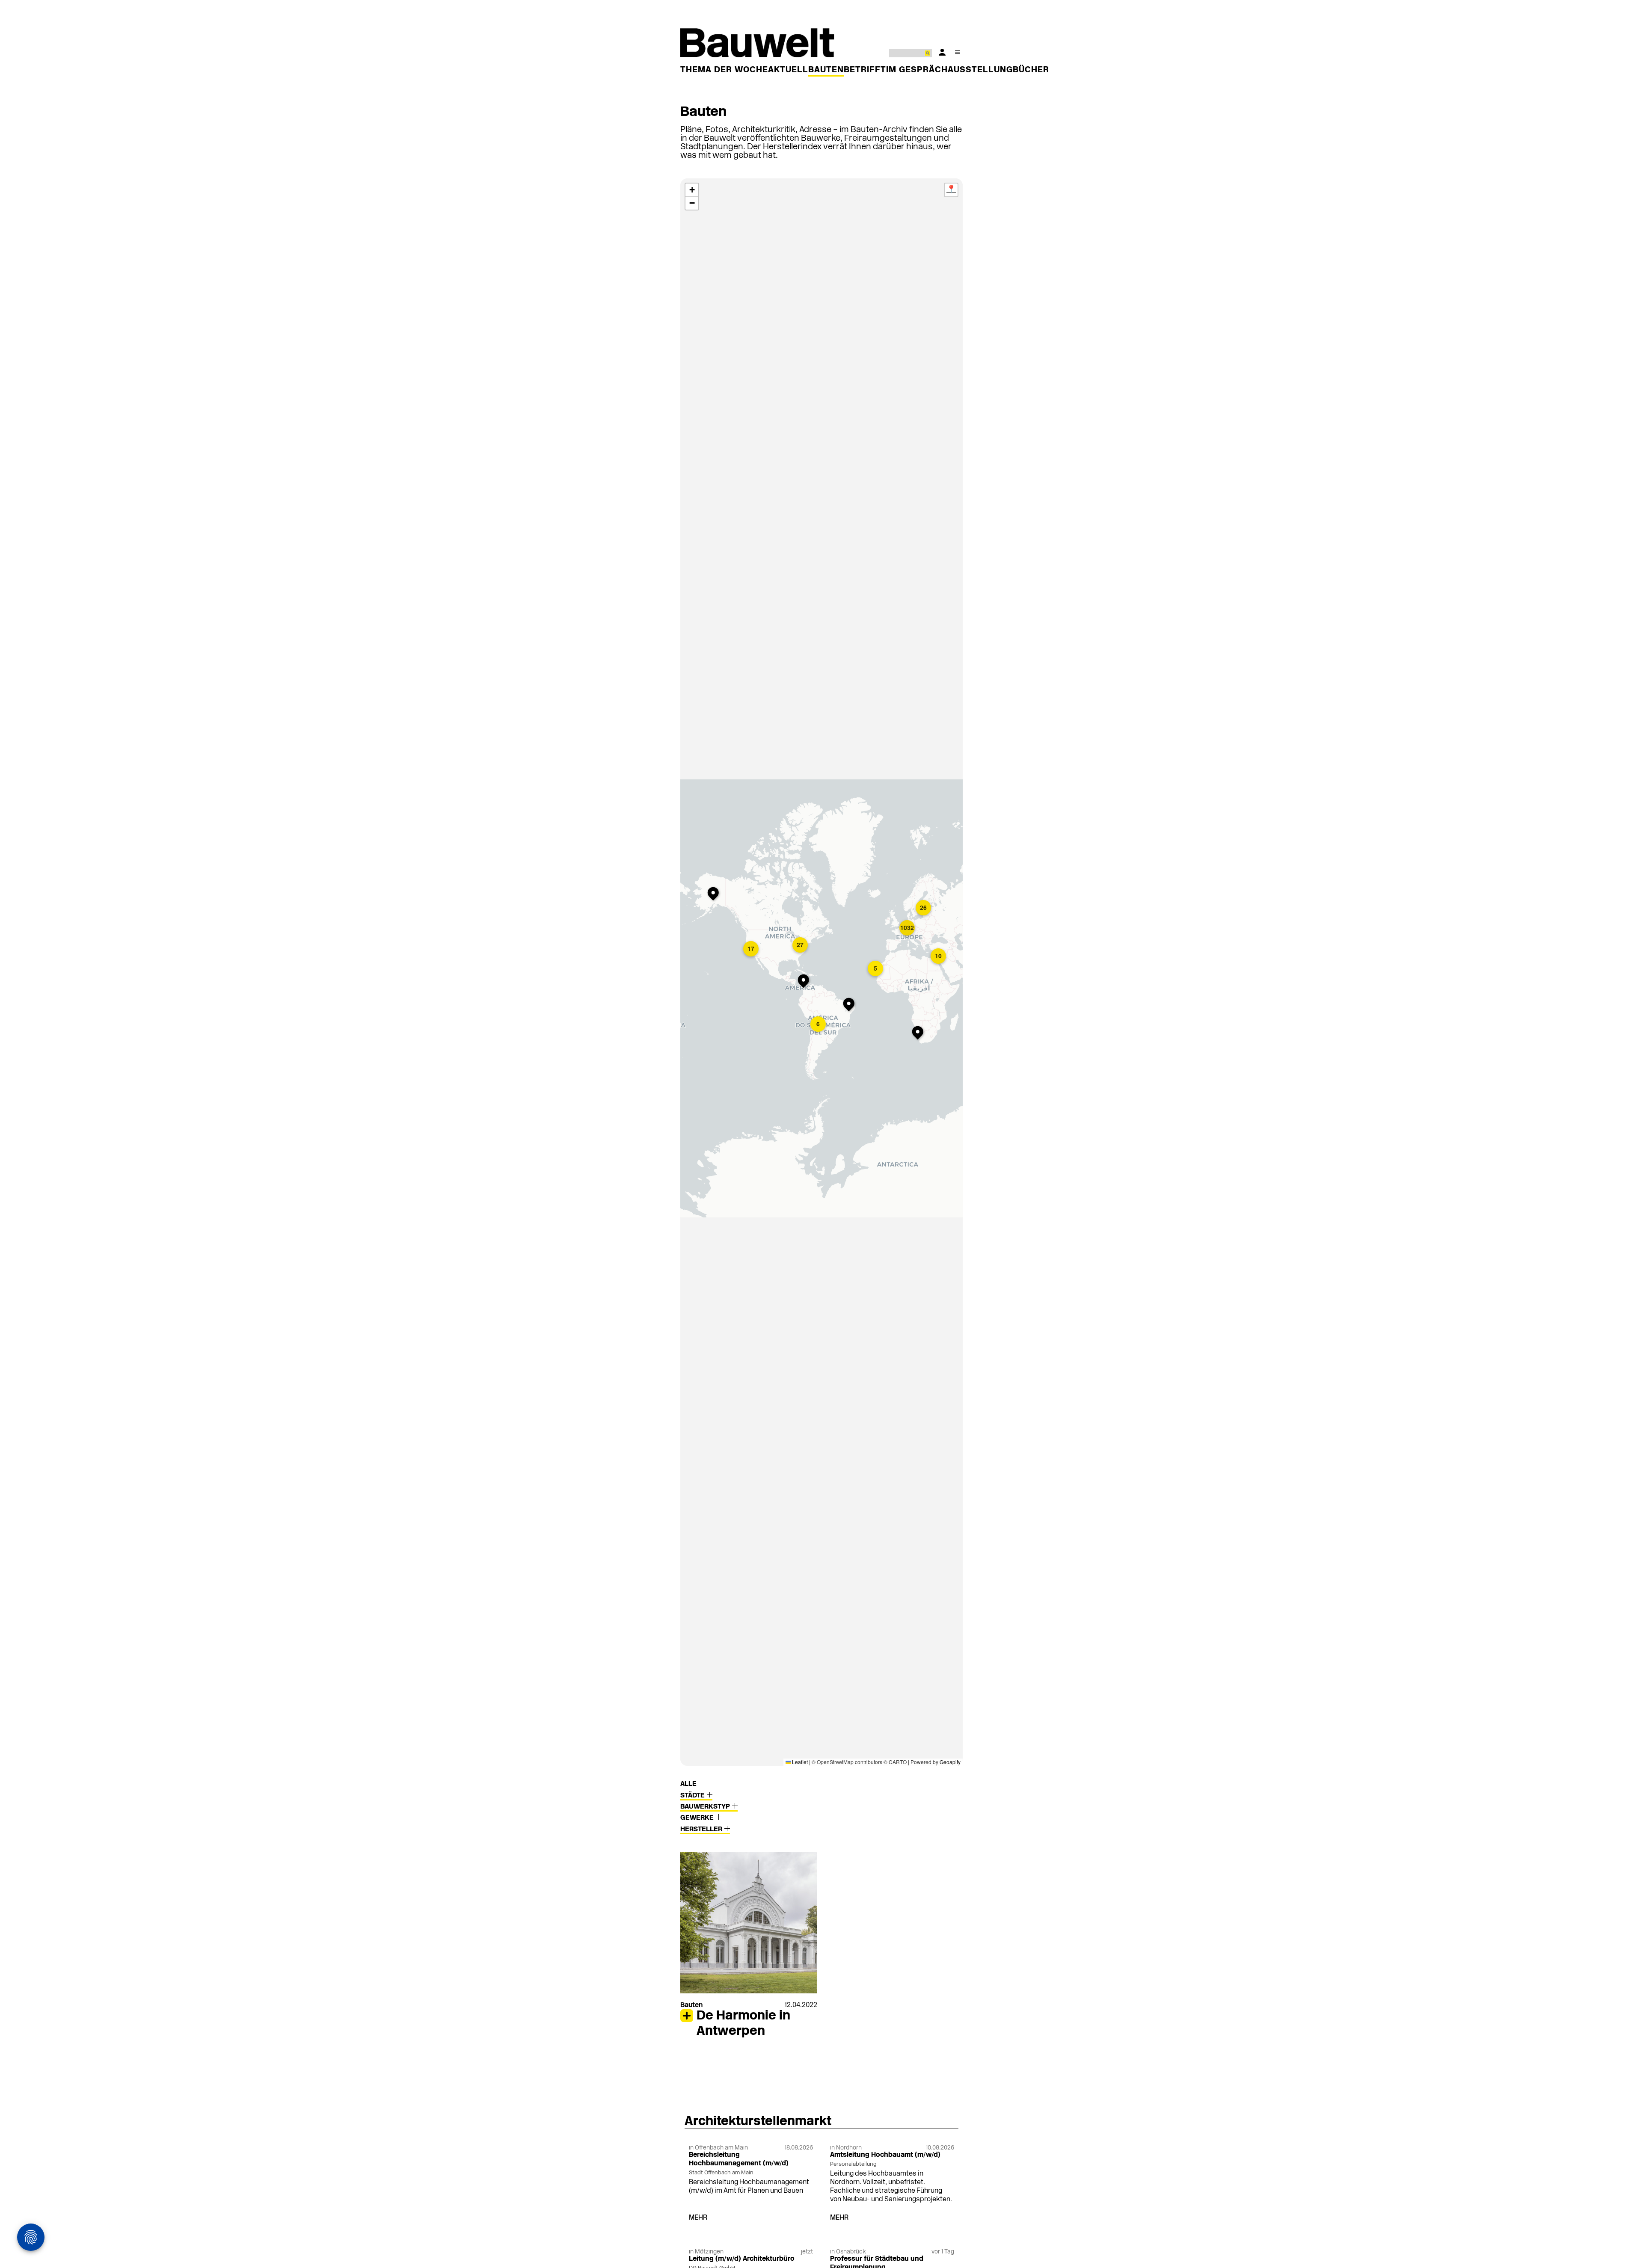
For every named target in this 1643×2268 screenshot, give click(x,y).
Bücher (1031, 70)
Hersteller (702, 1830)
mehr (698, 2218)
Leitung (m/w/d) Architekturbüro (742, 2259)
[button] (805, 982)
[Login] (942, 52)
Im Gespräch (917, 70)
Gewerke (698, 1818)
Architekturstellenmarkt (758, 2122)
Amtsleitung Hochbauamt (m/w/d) (885, 2155)
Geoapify (950, 1762)
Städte (693, 1796)
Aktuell (788, 70)
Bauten (826, 70)
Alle (688, 1784)
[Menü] (958, 52)
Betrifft (865, 70)
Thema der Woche (724, 70)
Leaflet (799, 1762)
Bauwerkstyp (706, 1807)
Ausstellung (980, 70)
